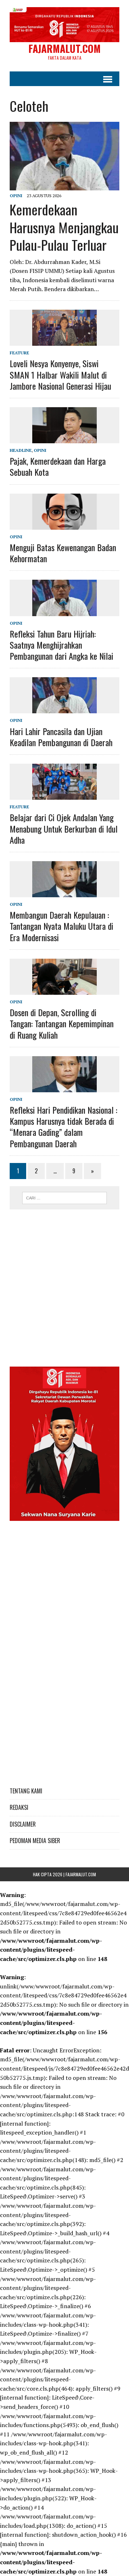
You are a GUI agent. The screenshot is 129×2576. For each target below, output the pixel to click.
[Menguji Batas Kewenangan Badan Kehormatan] (64, 525)
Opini (16, 196)
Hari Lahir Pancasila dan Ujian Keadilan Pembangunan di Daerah (61, 737)
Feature (19, 353)
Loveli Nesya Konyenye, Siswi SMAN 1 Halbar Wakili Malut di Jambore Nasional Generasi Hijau (60, 374)
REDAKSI (19, 1807)
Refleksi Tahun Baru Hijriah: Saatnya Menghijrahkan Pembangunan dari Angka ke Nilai (61, 645)
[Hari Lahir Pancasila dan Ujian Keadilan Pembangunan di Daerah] (64, 709)
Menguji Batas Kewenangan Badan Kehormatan (63, 553)
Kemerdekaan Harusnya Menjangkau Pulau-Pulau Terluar (64, 227)
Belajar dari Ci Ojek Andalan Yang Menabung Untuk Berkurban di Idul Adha (64, 828)
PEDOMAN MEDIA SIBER (35, 1841)
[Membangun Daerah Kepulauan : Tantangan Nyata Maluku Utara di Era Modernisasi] (64, 892)
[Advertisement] (64, 1284)
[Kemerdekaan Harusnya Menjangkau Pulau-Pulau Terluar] (64, 186)
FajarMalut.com (81, 1874)
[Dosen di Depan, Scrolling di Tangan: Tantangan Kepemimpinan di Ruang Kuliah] (64, 990)
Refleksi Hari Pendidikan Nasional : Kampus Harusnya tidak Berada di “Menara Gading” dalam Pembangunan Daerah (63, 1127)
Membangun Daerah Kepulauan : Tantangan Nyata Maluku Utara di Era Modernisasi (61, 926)
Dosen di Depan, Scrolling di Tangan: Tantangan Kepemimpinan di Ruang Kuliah (62, 1023)
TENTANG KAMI (26, 1791)
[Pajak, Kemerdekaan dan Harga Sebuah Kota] (64, 439)
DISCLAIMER (23, 1824)
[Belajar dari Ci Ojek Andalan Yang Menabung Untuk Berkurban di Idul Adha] (64, 795)
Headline (21, 450)
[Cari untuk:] (65, 1197)
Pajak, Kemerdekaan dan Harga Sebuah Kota (58, 466)
